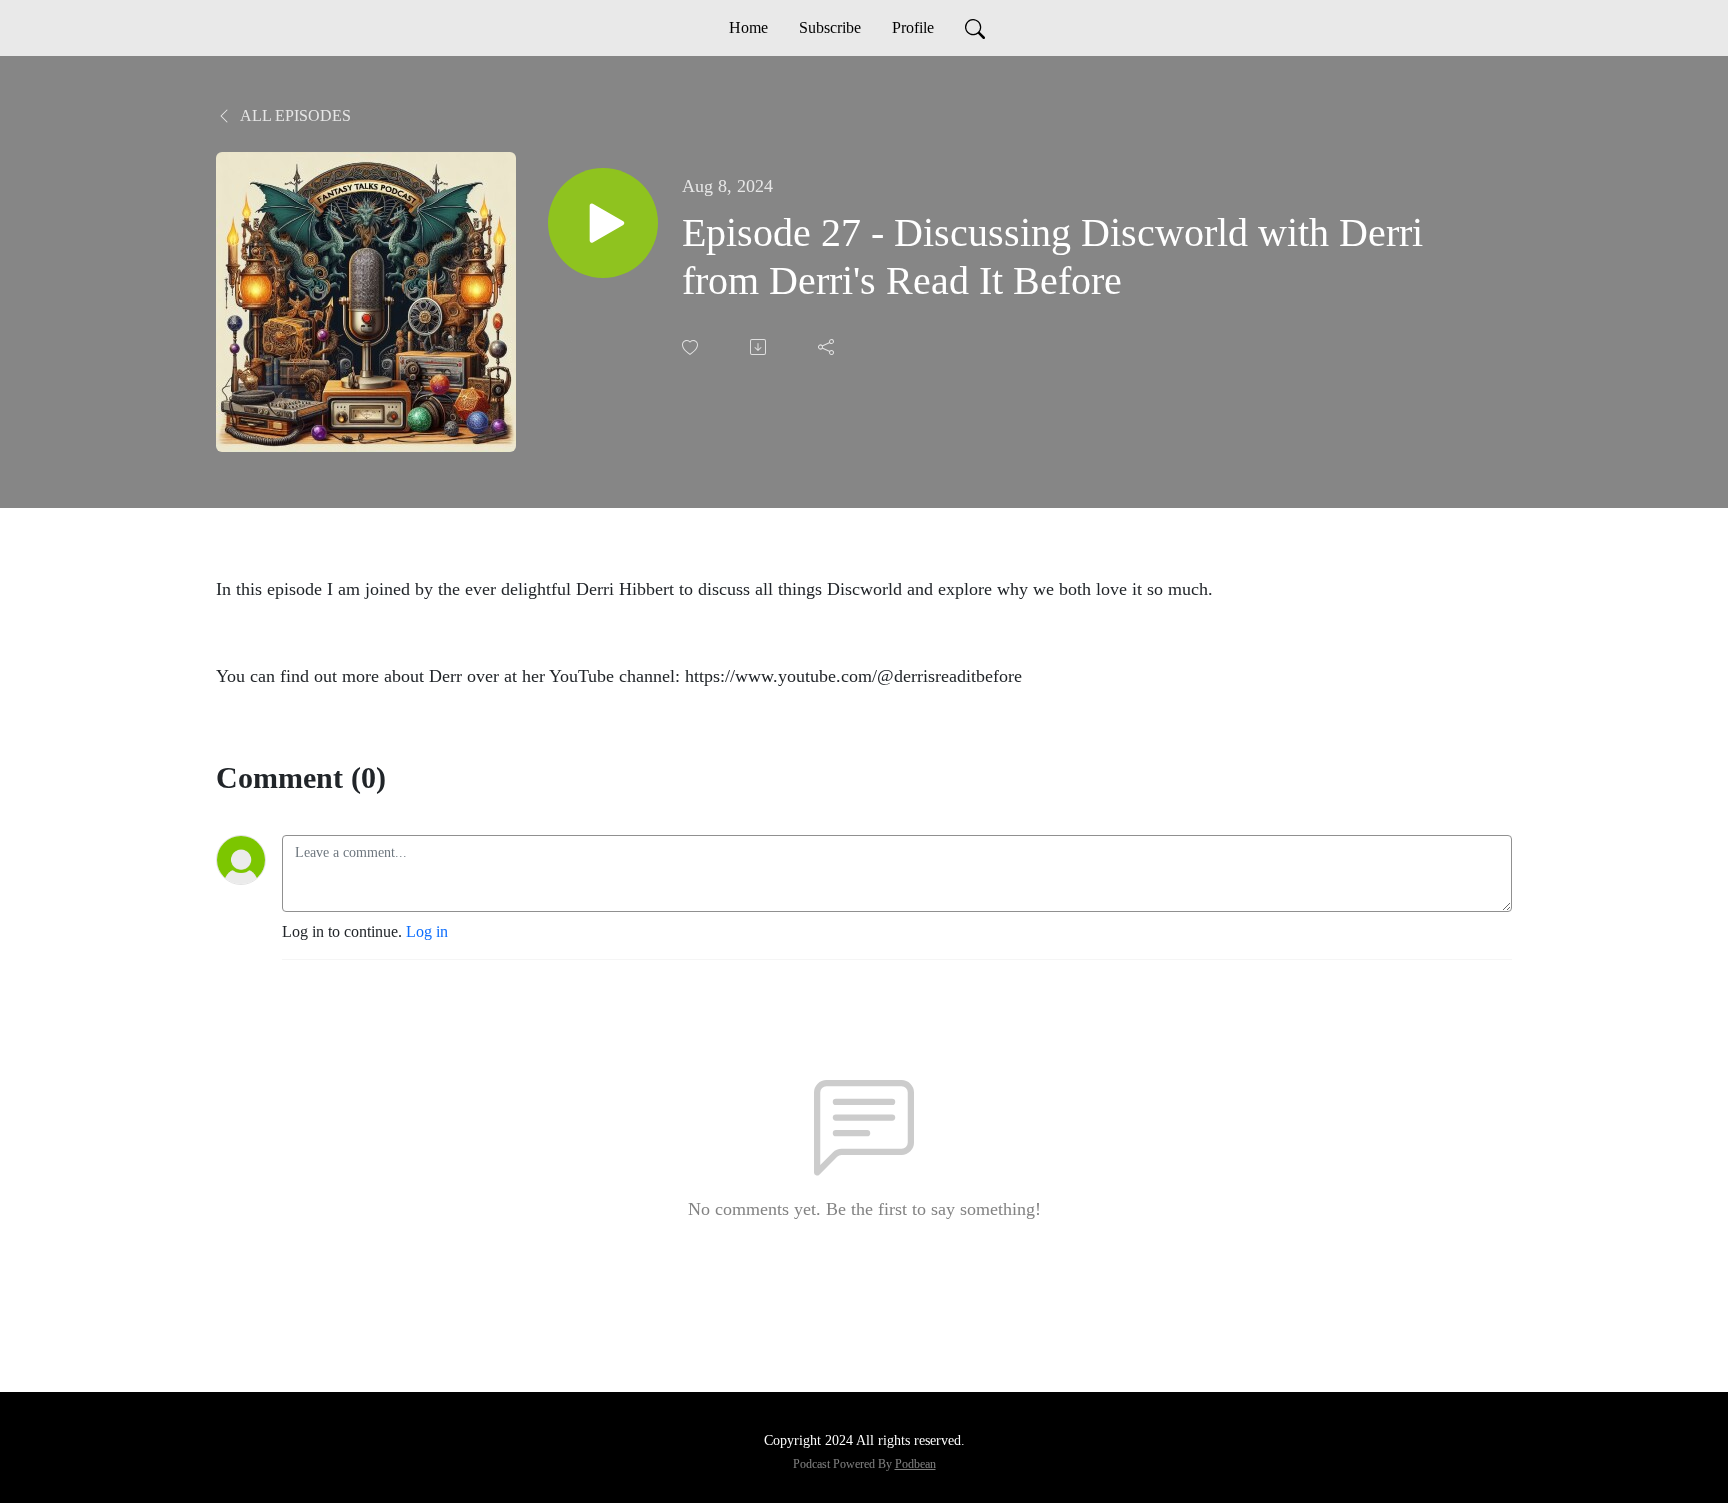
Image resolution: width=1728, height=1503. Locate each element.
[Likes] (692, 347)
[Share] (828, 347)
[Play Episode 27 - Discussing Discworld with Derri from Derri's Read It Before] (603, 223)
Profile (913, 27)
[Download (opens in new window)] (760, 347)
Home (748, 27)
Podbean (915, 1464)
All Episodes (294, 115)
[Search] (975, 28)
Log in (427, 931)
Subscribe (830, 27)
